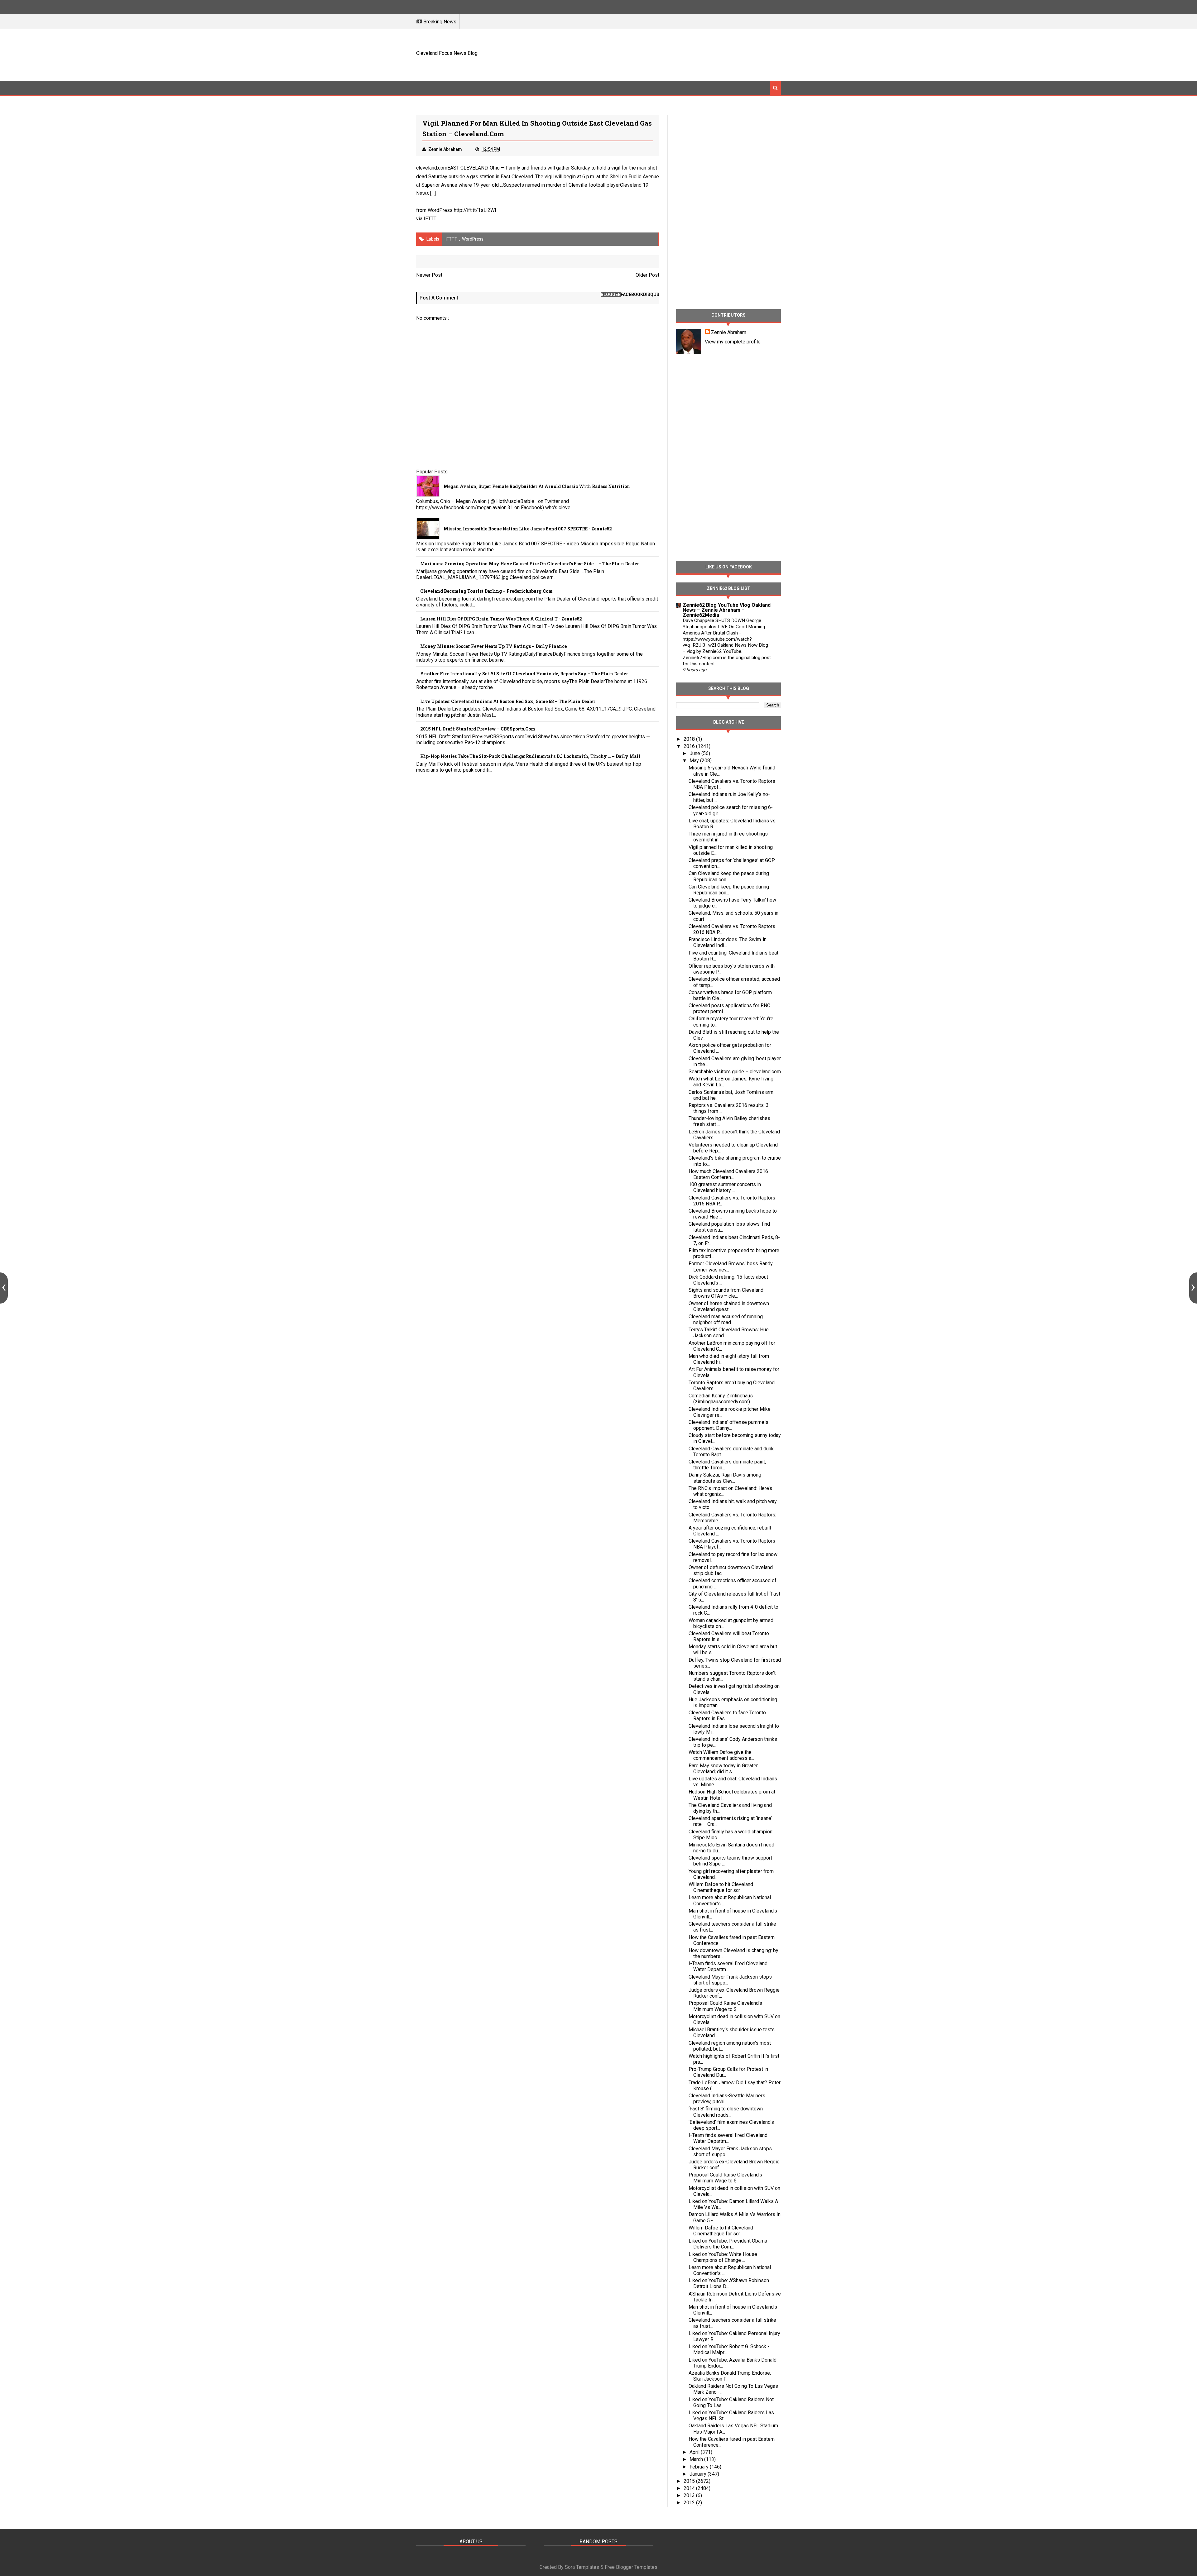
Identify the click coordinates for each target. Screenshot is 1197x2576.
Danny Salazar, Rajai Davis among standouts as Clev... (725, 1478)
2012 (690, 2503)
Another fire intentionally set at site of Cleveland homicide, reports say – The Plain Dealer (524, 674)
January (699, 2474)
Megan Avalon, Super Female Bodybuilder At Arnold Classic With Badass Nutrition (537, 486)
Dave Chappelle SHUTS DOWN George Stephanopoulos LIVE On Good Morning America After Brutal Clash (724, 627)
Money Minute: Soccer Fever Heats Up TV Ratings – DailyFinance (493, 646)
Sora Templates (582, 2567)
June (695, 753)
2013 (690, 2495)
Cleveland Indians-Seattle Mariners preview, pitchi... (727, 2099)
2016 (690, 746)
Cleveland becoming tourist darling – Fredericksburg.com (486, 591)
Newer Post (429, 275)
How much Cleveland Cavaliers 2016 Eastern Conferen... (728, 1174)
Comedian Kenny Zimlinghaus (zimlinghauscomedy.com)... (721, 1399)
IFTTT (430, 219)
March (697, 2459)
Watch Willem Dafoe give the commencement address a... (721, 1755)
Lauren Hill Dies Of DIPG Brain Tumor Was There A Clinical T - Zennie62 (501, 619)
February (700, 2467)
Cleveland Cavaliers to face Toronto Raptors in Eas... (727, 1716)
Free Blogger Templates (631, 2567)
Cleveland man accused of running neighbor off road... (726, 1319)
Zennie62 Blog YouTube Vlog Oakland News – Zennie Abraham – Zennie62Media (727, 610)
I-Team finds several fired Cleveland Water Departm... (728, 1966)
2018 (690, 739)
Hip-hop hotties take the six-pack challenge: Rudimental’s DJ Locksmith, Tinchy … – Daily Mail (530, 756)
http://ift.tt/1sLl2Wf (475, 210)
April (695, 2452)
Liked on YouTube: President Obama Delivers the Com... (728, 2244)
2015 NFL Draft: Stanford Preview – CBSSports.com (478, 729)
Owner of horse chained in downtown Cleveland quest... (729, 1306)
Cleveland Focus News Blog (447, 53)
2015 (690, 2481)
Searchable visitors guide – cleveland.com (735, 1072)
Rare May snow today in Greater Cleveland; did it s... (723, 1769)
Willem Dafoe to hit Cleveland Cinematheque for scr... (721, 1887)
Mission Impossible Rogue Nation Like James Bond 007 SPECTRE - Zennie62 (528, 529)
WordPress (473, 239)
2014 (690, 2488)
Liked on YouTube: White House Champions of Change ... (723, 2257)
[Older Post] (1193, 1288)
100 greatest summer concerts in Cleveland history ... (725, 1187)
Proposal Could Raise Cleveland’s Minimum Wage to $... (725, 2006)
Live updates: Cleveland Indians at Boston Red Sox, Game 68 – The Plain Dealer (508, 701)
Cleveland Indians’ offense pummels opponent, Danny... (728, 1425)
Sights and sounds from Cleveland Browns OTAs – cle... (726, 1293)
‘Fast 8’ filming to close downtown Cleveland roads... (726, 2112)
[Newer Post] (4, 1288)
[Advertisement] (667, 54)
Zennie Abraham (729, 332)
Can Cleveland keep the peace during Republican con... (729, 876)
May (695, 761)
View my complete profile (733, 342)
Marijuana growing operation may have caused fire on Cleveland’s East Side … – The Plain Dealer (530, 564)
